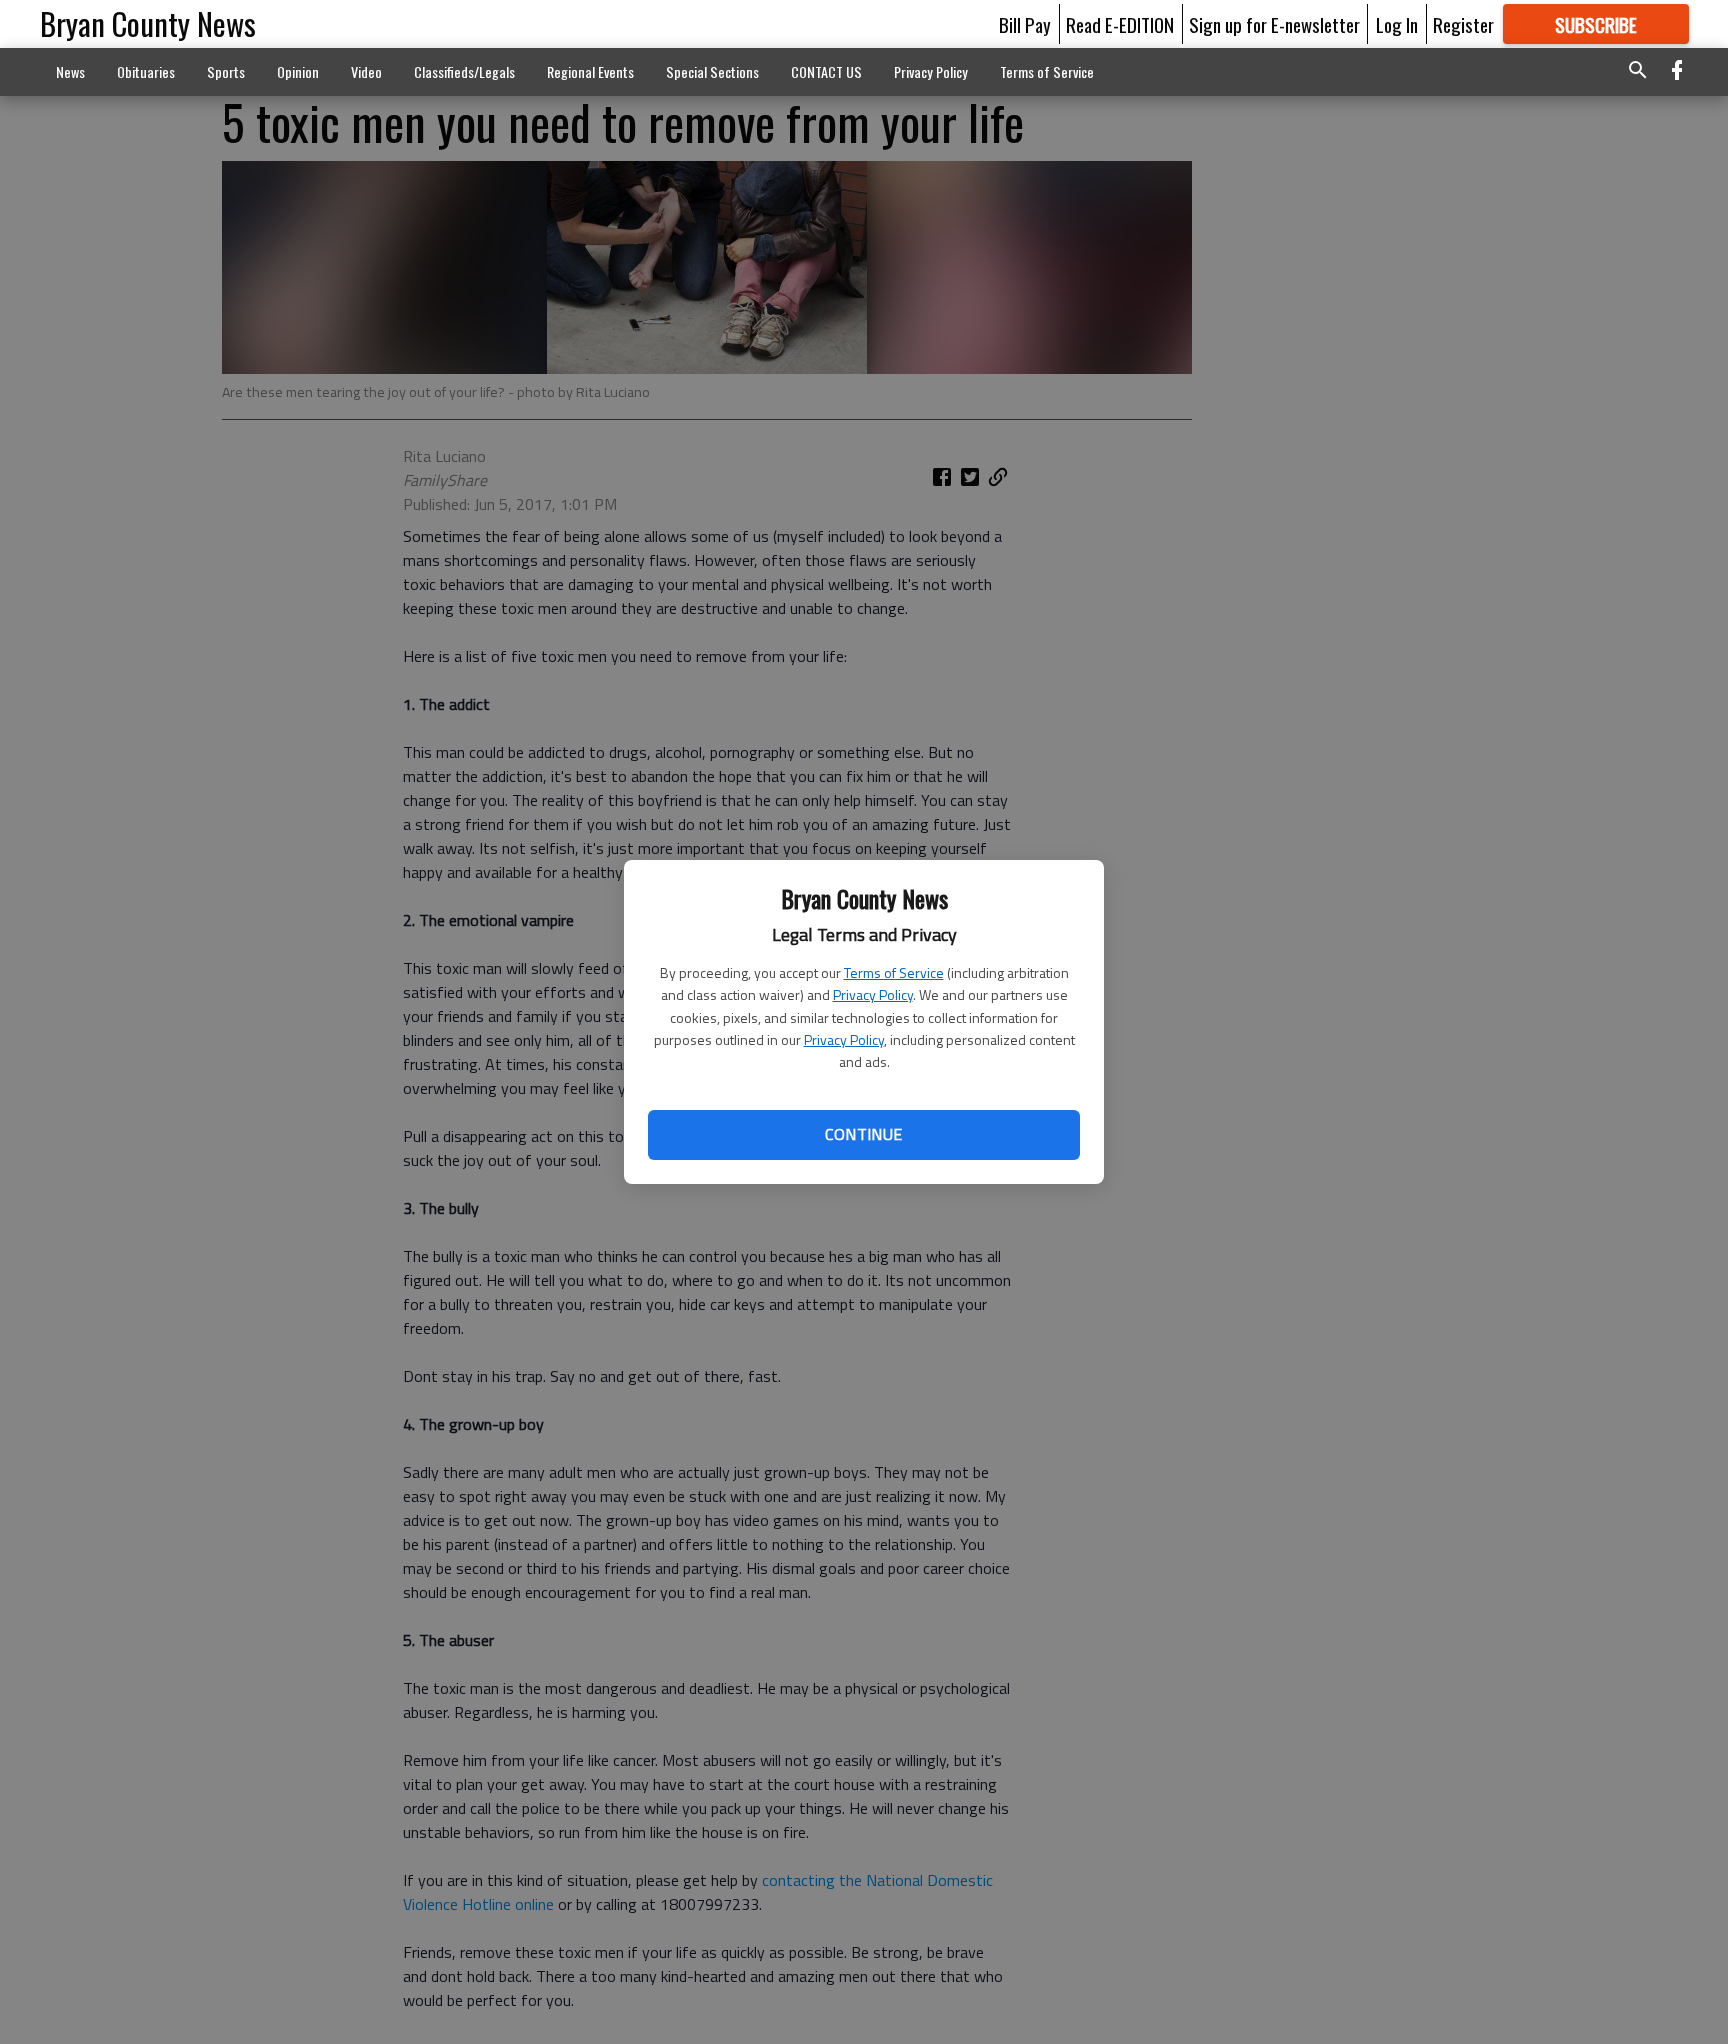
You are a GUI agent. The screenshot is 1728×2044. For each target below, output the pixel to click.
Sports (226, 71)
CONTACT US (826, 71)
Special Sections (712, 71)
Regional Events (590, 71)
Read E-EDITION (1120, 24)
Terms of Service (894, 972)
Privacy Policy (873, 994)
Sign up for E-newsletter (1274, 24)
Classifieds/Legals (464, 71)
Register (1463, 24)
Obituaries (146, 71)
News (70, 71)
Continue (863, 1134)
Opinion (298, 71)
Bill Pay (1025, 24)
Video (366, 71)
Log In (1397, 24)
